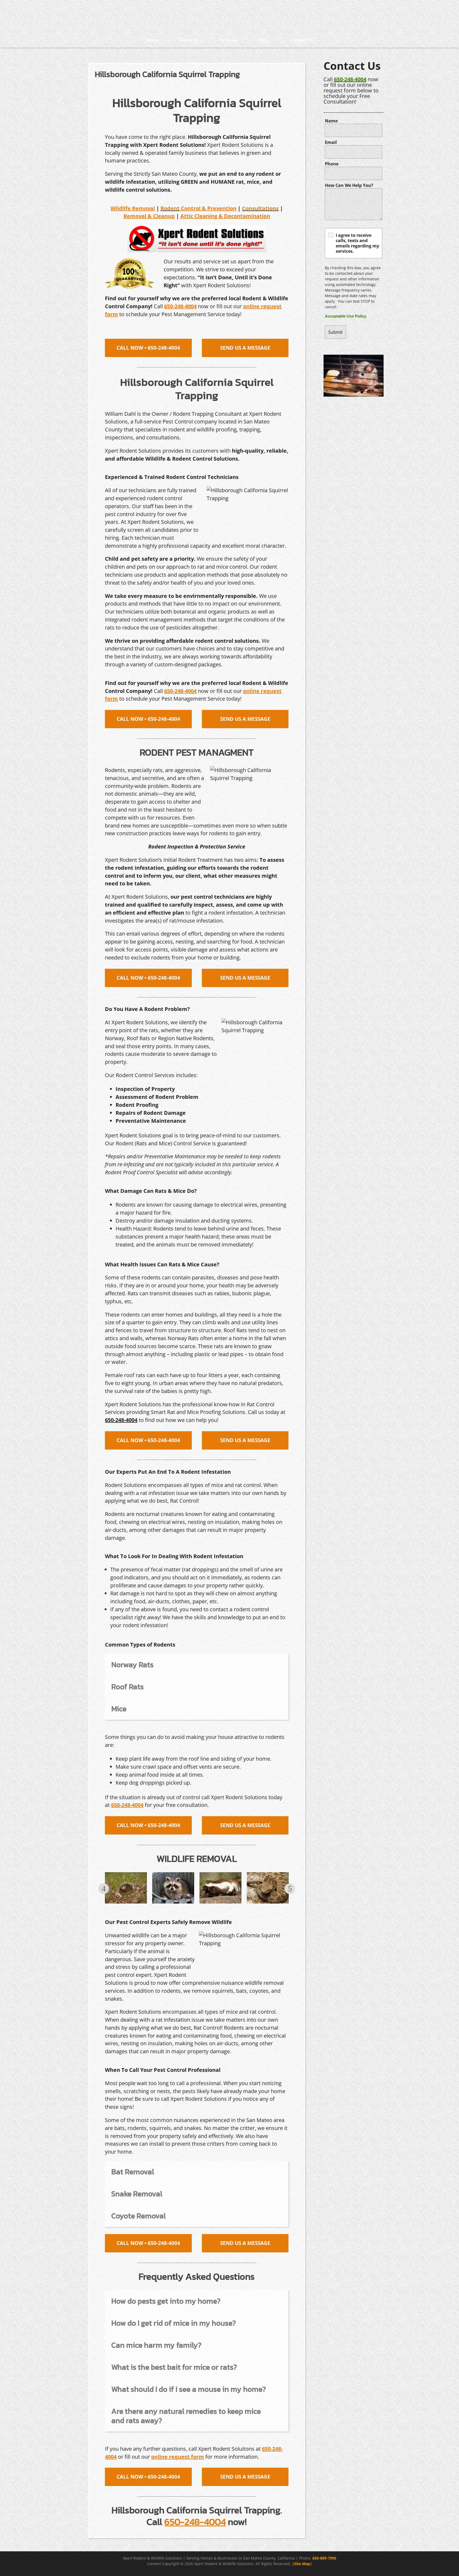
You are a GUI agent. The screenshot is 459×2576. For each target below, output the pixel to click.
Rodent (170, 208)
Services (228, 40)
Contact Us (302, 40)
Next (290, 1889)
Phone (332, 164)
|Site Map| (302, 2564)
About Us (189, 40)
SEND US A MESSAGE (245, 348)
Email (331, 142)
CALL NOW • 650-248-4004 (148, 348)
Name (331, 121)
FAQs (264, 40)
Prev (104, 1889)
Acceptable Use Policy (346, 316)
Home (153, 40)
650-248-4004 (350, 79)
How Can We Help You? (349, 185)
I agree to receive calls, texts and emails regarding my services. (357, 243)
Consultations (260, 208)
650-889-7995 (324, 2558)
